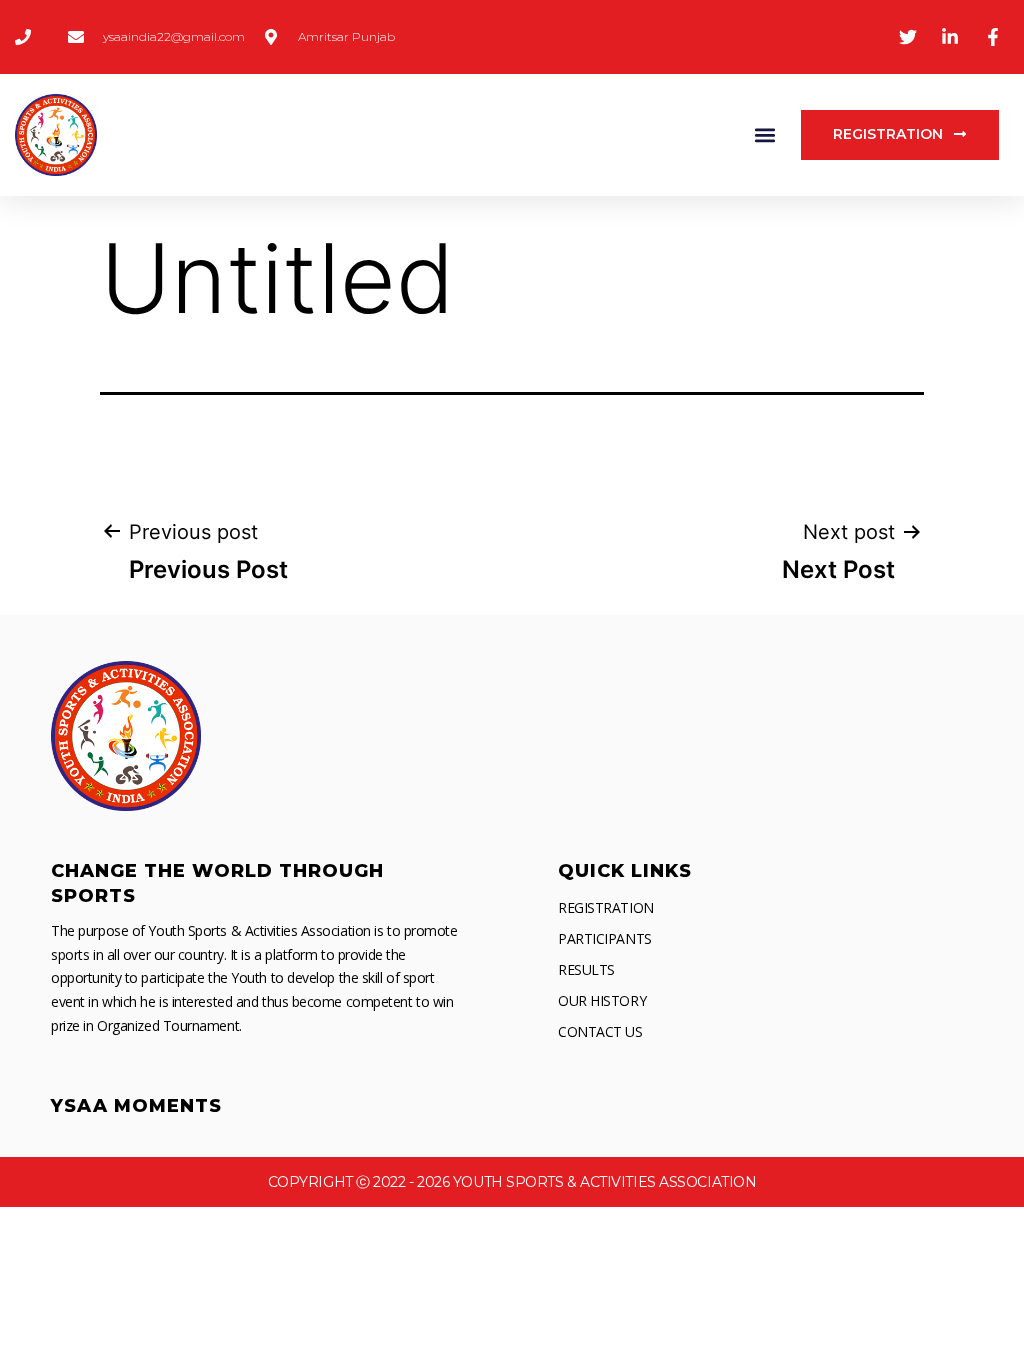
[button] (764, 135)
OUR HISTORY (602, 1000)
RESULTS (586, 969)
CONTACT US (600, 1031)
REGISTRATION (606, 907)
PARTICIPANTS (605, 938)
